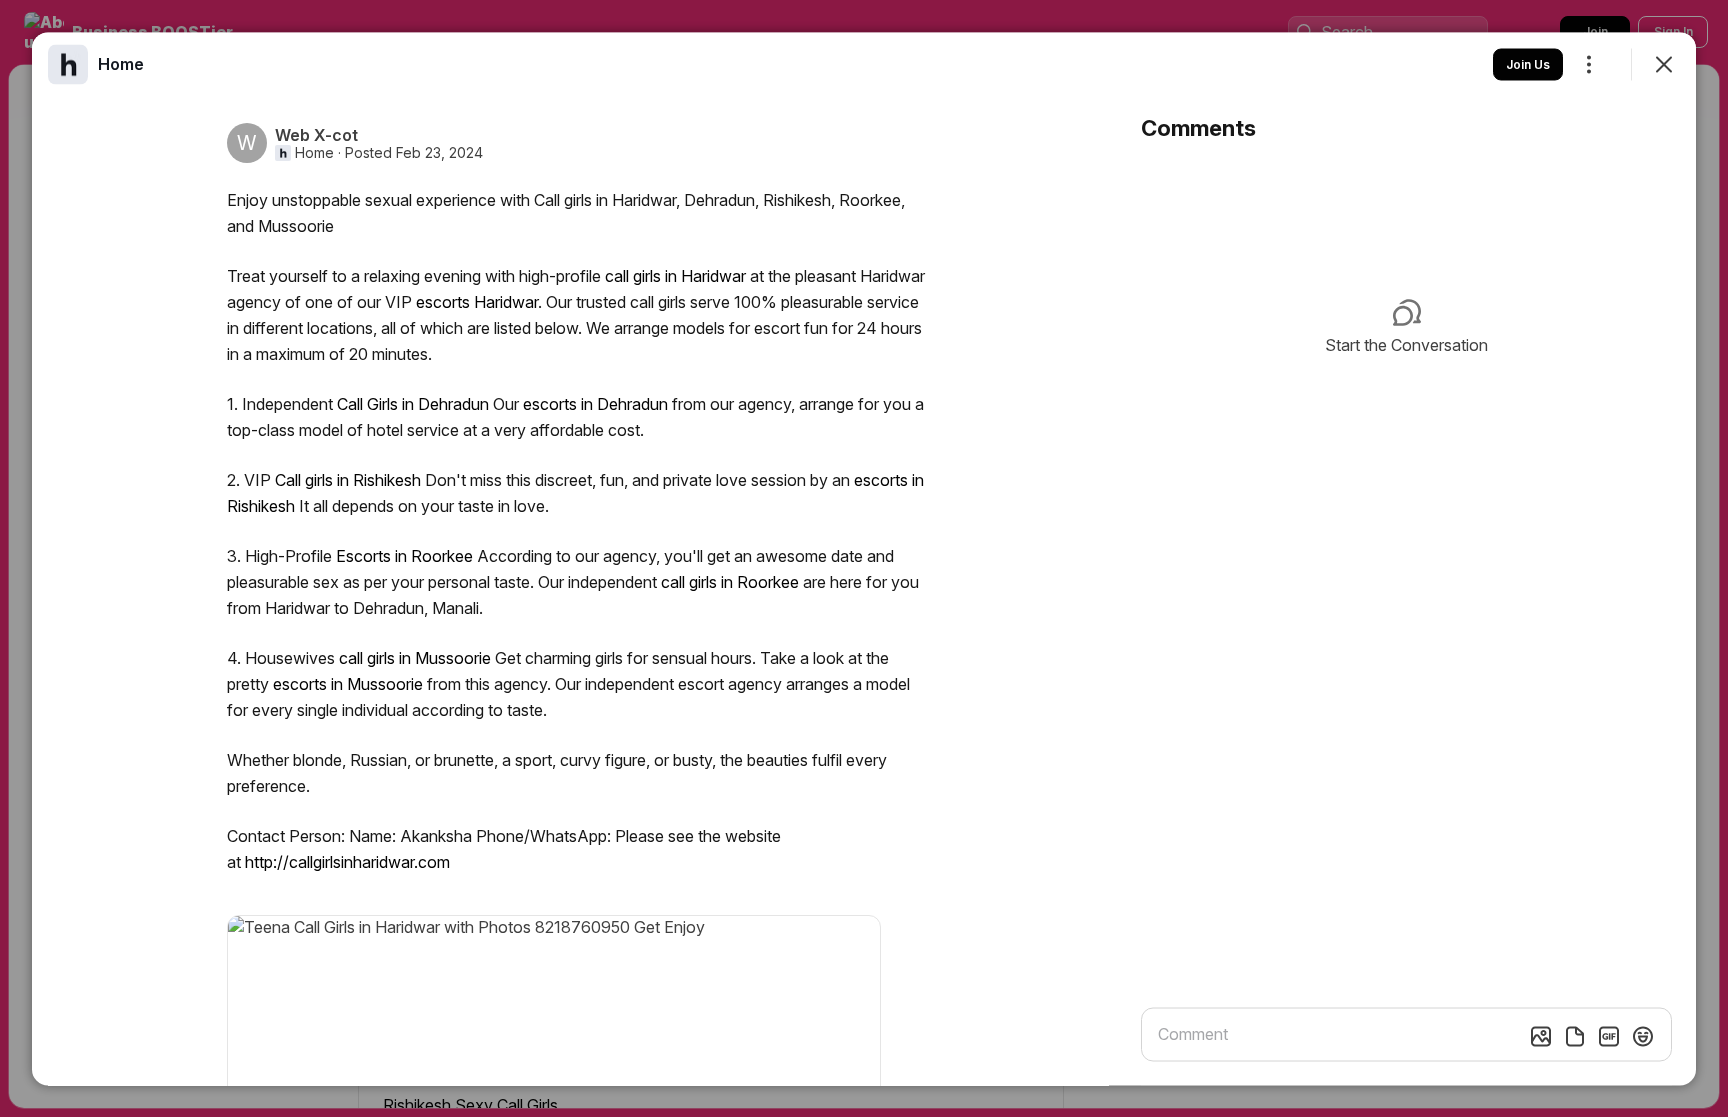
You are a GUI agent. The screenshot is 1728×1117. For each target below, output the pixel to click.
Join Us (1528, 63)
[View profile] (68, 64)
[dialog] (864, 558)
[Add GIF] (1609, 1036)
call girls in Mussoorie (415, 657)
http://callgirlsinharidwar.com (347, 861)
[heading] (121, 63)
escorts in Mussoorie (348, 683)
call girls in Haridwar (675, 275)
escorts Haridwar (477, 301)
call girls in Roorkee (730, 581)
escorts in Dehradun (595, 403)
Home (314, 152)
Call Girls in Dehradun (413, 403)
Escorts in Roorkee (404, 555)
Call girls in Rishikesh (348, 479)
